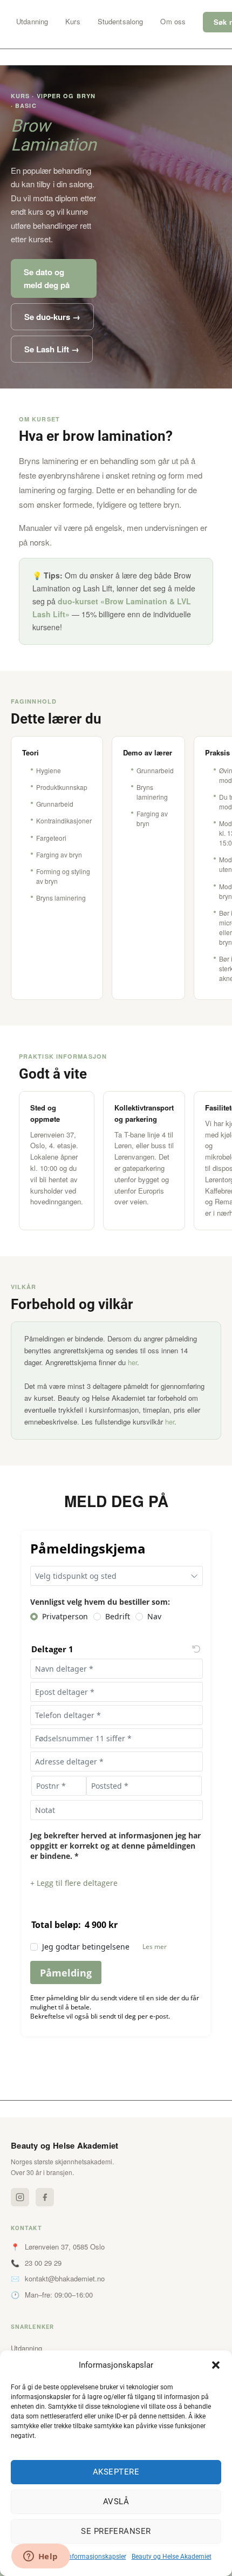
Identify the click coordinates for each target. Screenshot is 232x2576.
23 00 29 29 (43, 2263)
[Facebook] (45, 2197)
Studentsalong (121, 21)
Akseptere (116, 2472)
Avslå (116, 2502)
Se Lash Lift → (52, 349)
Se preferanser (116, 2531)
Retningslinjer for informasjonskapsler (71, 2557)
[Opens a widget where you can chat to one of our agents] (40, 2557)
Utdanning (32, 21)
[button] (216, 2365)
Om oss (173, 21)
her (132, 1362)
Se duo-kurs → (52, 317)
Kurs (73, 21)
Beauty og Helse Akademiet (172, 2557)
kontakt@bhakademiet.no (65, 2278)
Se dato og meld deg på (47, 278)
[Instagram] (20, 2197)
